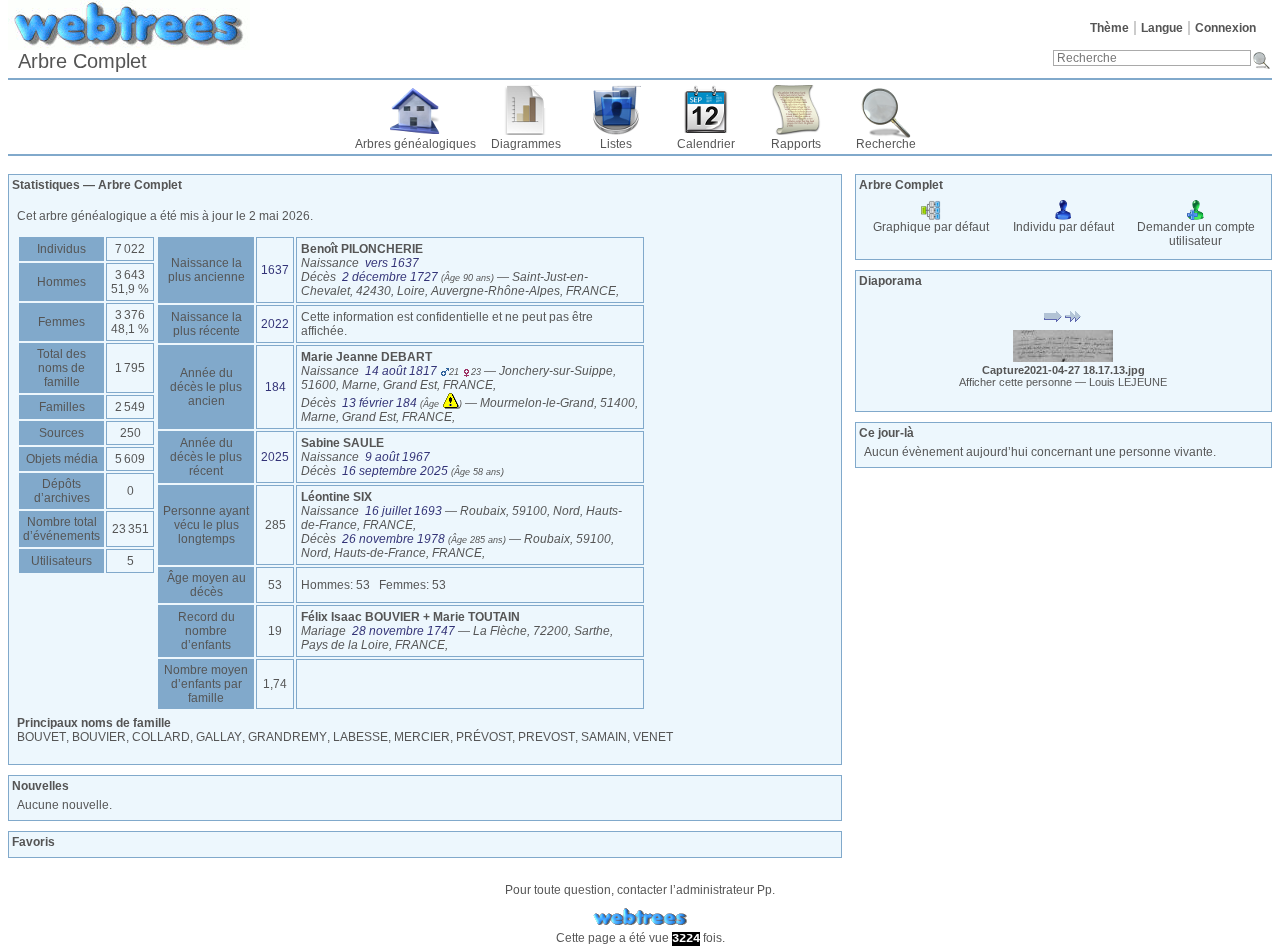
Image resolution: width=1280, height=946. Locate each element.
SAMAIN (604, 737)
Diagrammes (526, 144)
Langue (1162, 28)
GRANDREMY (287, 737)
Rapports (796, 144)
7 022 (130, 249)
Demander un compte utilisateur (1196, 234)
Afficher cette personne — (1063, 382)
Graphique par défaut (931, 227)
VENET (653, 737)
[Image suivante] (1073, 317)
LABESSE (360, 737)
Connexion (1225, 28)
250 (130, 433)
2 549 (130, 407)
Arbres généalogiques (415, 144)
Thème (1109, 28)
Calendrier (706, 144)
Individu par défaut (1063, 227)
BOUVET (41, 737)
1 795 (130, 368)
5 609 (130, 459)
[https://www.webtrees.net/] (640, 917)
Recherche (886, 144)
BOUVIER (99, 737)
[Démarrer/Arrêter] (1053, 317)
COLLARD (161, 737)
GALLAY (219, 737)
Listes (616, 144)
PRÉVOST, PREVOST (515, 737)
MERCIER (422, 737)
